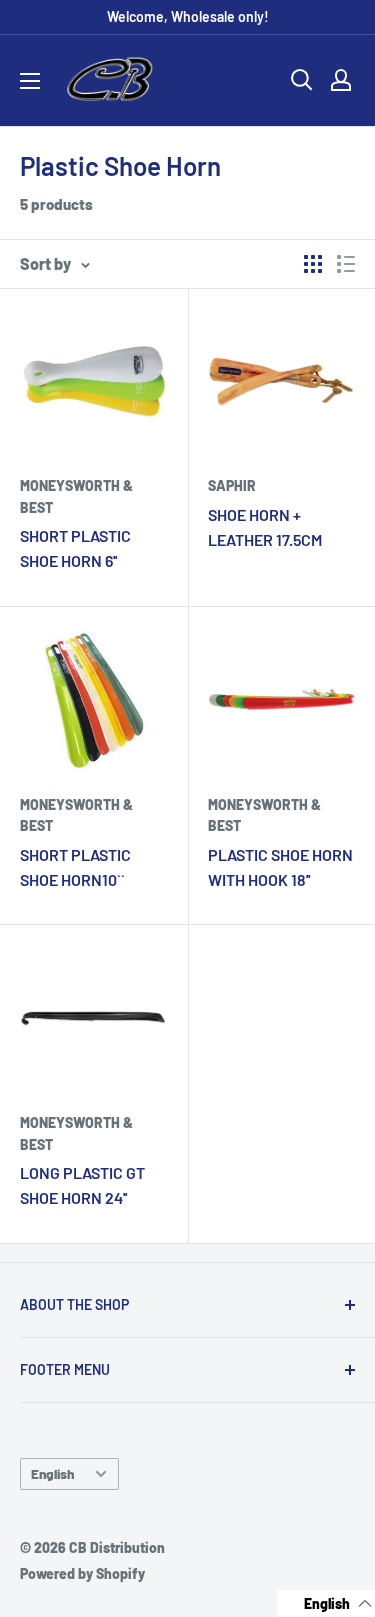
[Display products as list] (346, 264)
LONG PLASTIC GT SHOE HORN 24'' (82, 1185)
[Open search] (302, 80)
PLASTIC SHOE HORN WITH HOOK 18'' (280, 867)
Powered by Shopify (82, 1573)
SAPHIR (232, 485)
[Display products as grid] (313, 264)
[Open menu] (30, 81)
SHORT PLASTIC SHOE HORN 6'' (75, 548)
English (52, 1473)
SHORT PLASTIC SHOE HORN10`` (75, 867)
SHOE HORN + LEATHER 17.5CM (265, 527)
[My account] (341, 80)
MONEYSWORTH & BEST (76, 496)
